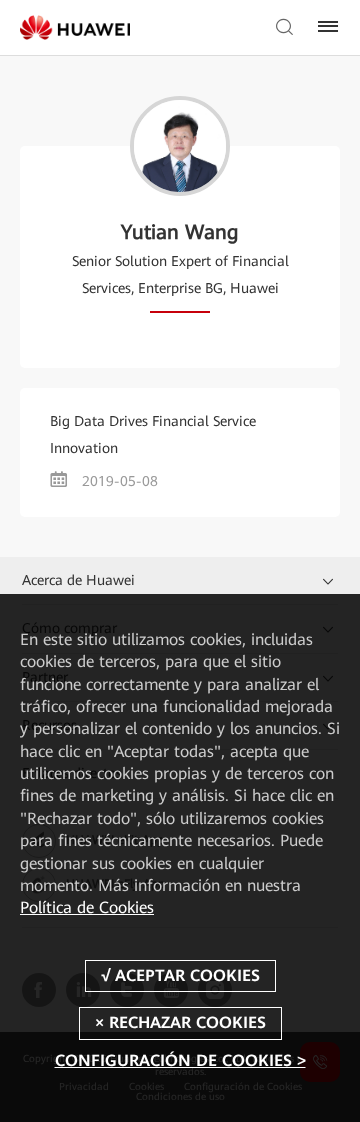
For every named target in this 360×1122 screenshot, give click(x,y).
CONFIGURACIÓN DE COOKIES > (180, 1060)
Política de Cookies (87, 907)
